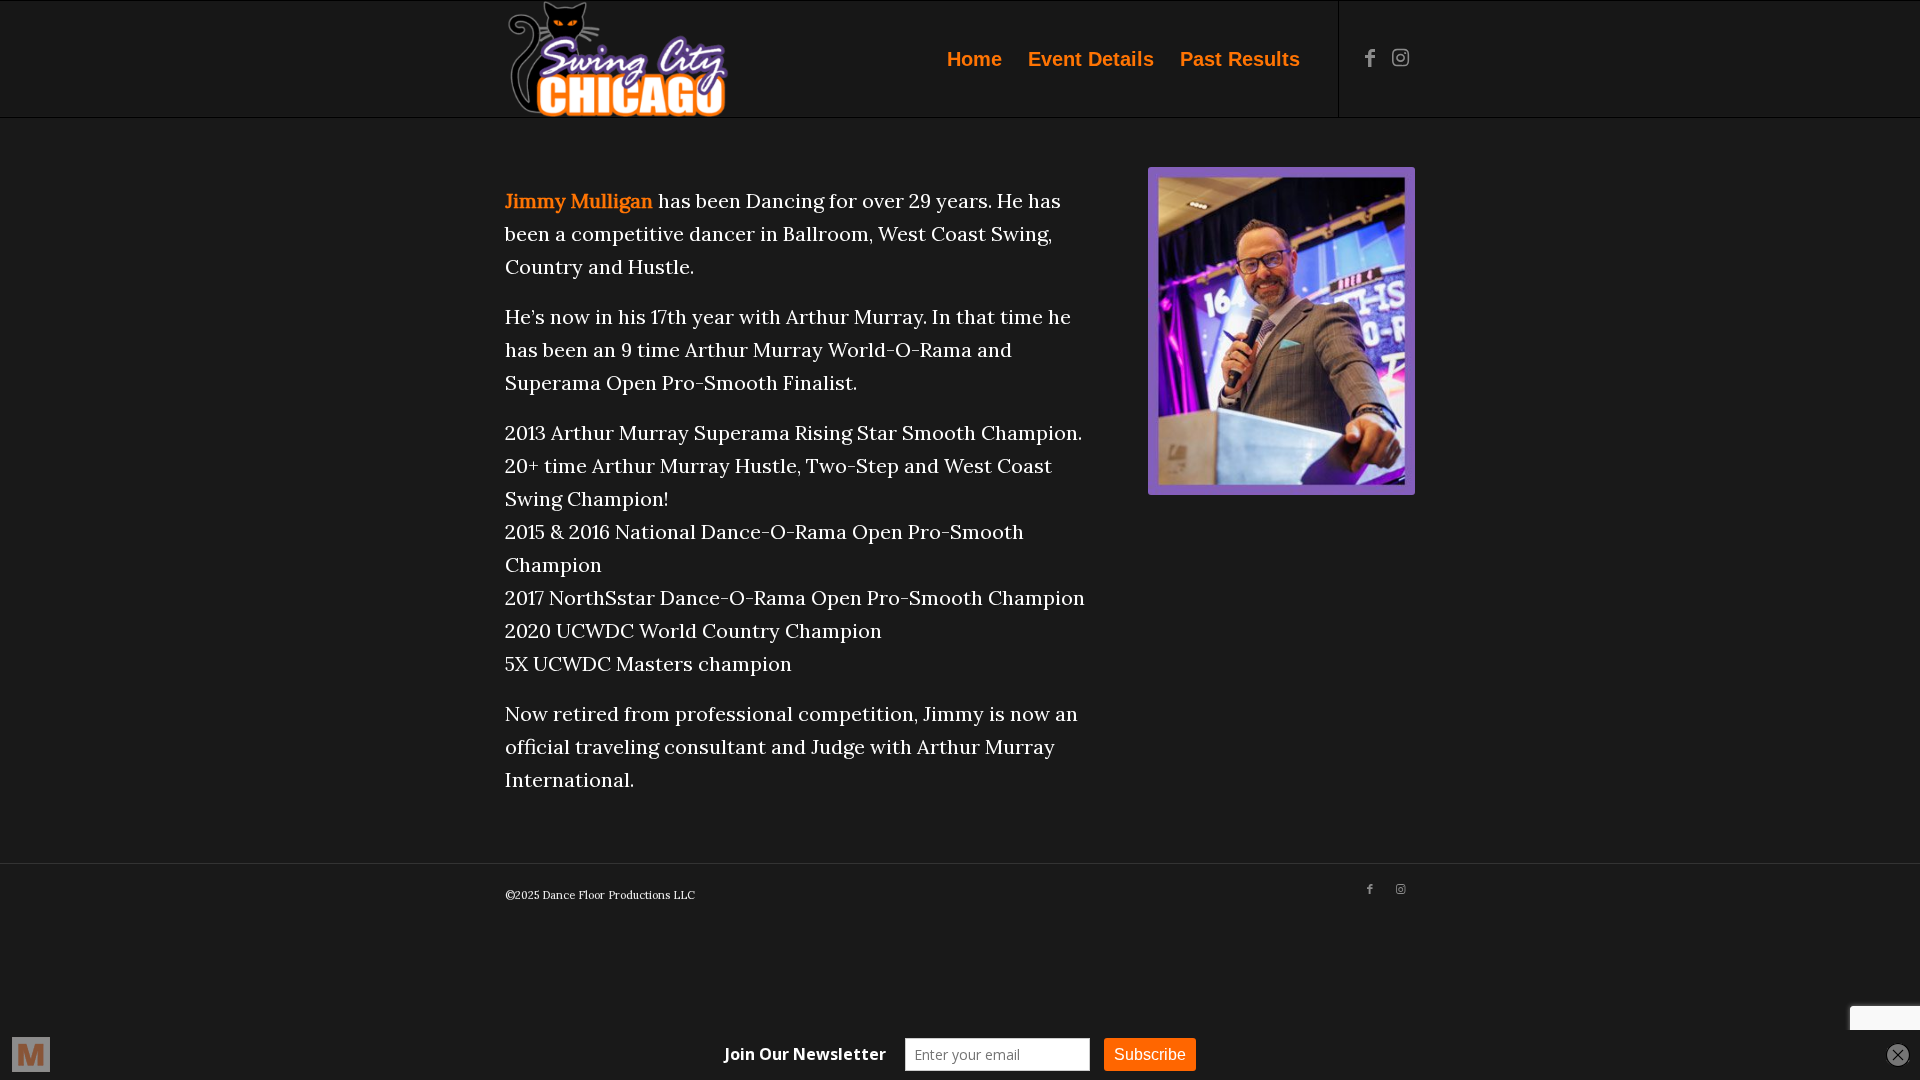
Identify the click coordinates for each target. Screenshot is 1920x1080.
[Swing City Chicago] (617, 59)
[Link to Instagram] (1400, 58)
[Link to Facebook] (1370, 58)
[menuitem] (974, 59)
